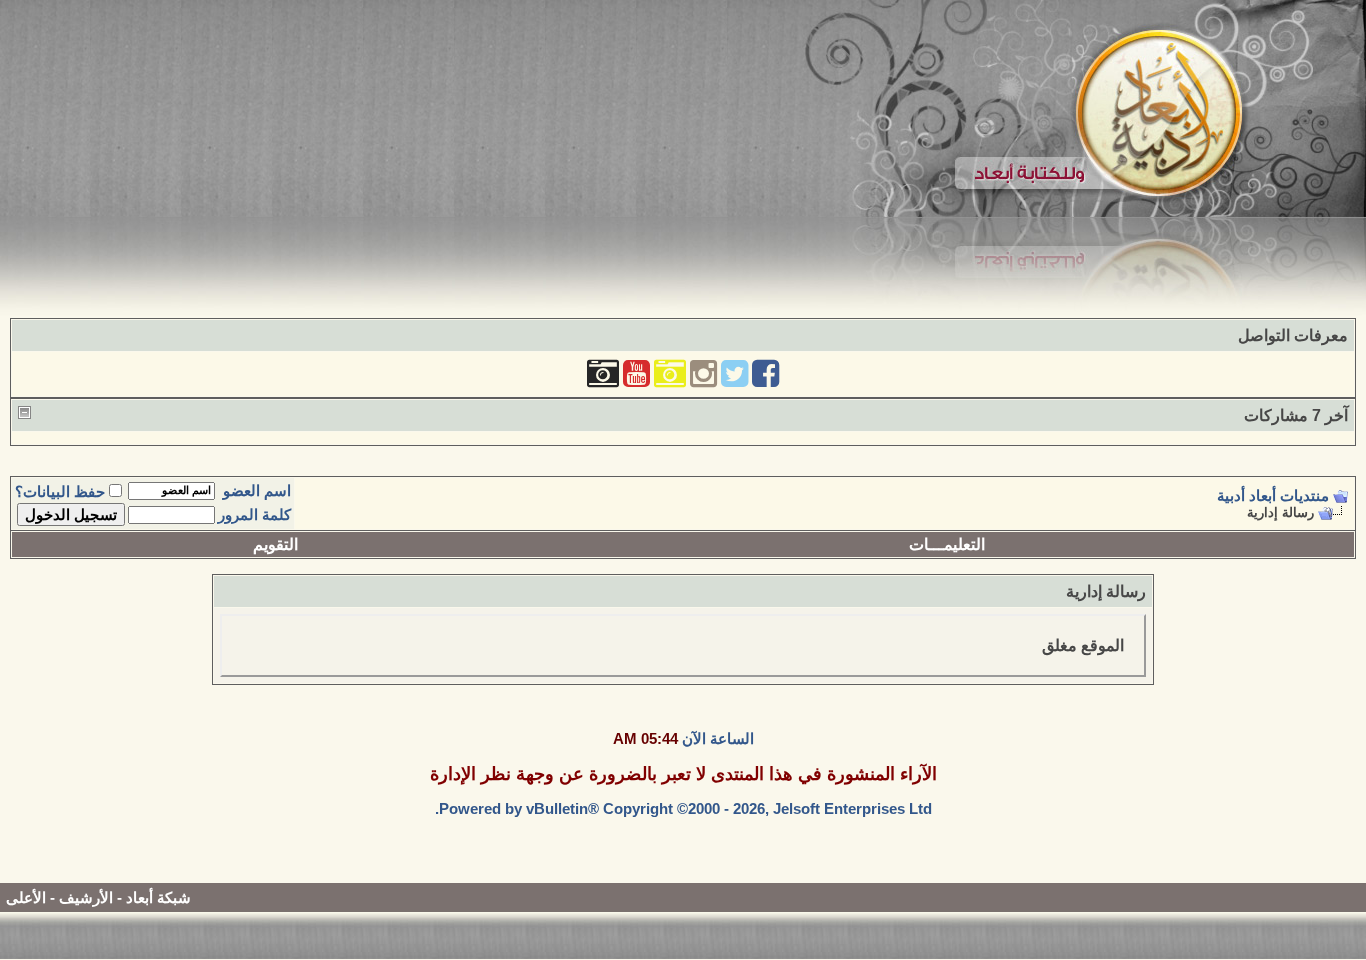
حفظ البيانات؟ (60, 492)
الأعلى (26, 898)
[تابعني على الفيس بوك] (765, 379)
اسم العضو (257, 491)
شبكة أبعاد (158, 898)
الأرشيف (86, 898)
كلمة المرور (254, 515)
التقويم (275, 544)
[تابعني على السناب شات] (670, 379)
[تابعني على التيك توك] (603, 379)
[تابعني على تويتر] (734, 379)
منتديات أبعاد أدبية (1273, 496)
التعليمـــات (947, 544)
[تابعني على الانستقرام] (703, 379)
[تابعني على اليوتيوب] (636, 379)
